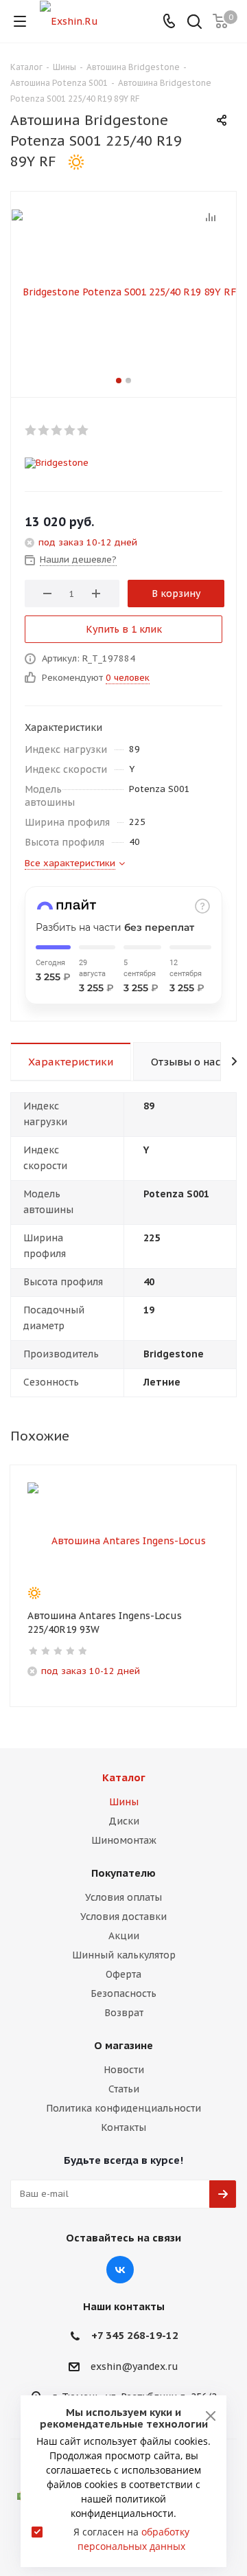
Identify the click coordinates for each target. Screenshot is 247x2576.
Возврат (124, 2013)
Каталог (124, 1777)
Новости (124, 2070)
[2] (44, 430)
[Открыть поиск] (195, 23)
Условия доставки (123, 1917)
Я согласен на (131, 2539)
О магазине (123, 2045)
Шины (124, 1802)
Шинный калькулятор (124, 1955)
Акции (124, 1936)
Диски (124, 1821)
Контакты (123, 2127)
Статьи (124, 2089)
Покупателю (123, 1873)
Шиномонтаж (124, 1840)
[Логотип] (69, 21)
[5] (83, 430)
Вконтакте (120, 2270)
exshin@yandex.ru (134, 2366)
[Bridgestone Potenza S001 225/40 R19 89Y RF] (123, 291)
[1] (31, 430)
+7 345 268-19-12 (135, 2335)
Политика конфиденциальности (123, 2108)
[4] (70, 430)
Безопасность (123, 1993)
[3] (57, 430)
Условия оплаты (123, 1897)
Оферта (123, 1974)
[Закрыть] (211, 2416)
